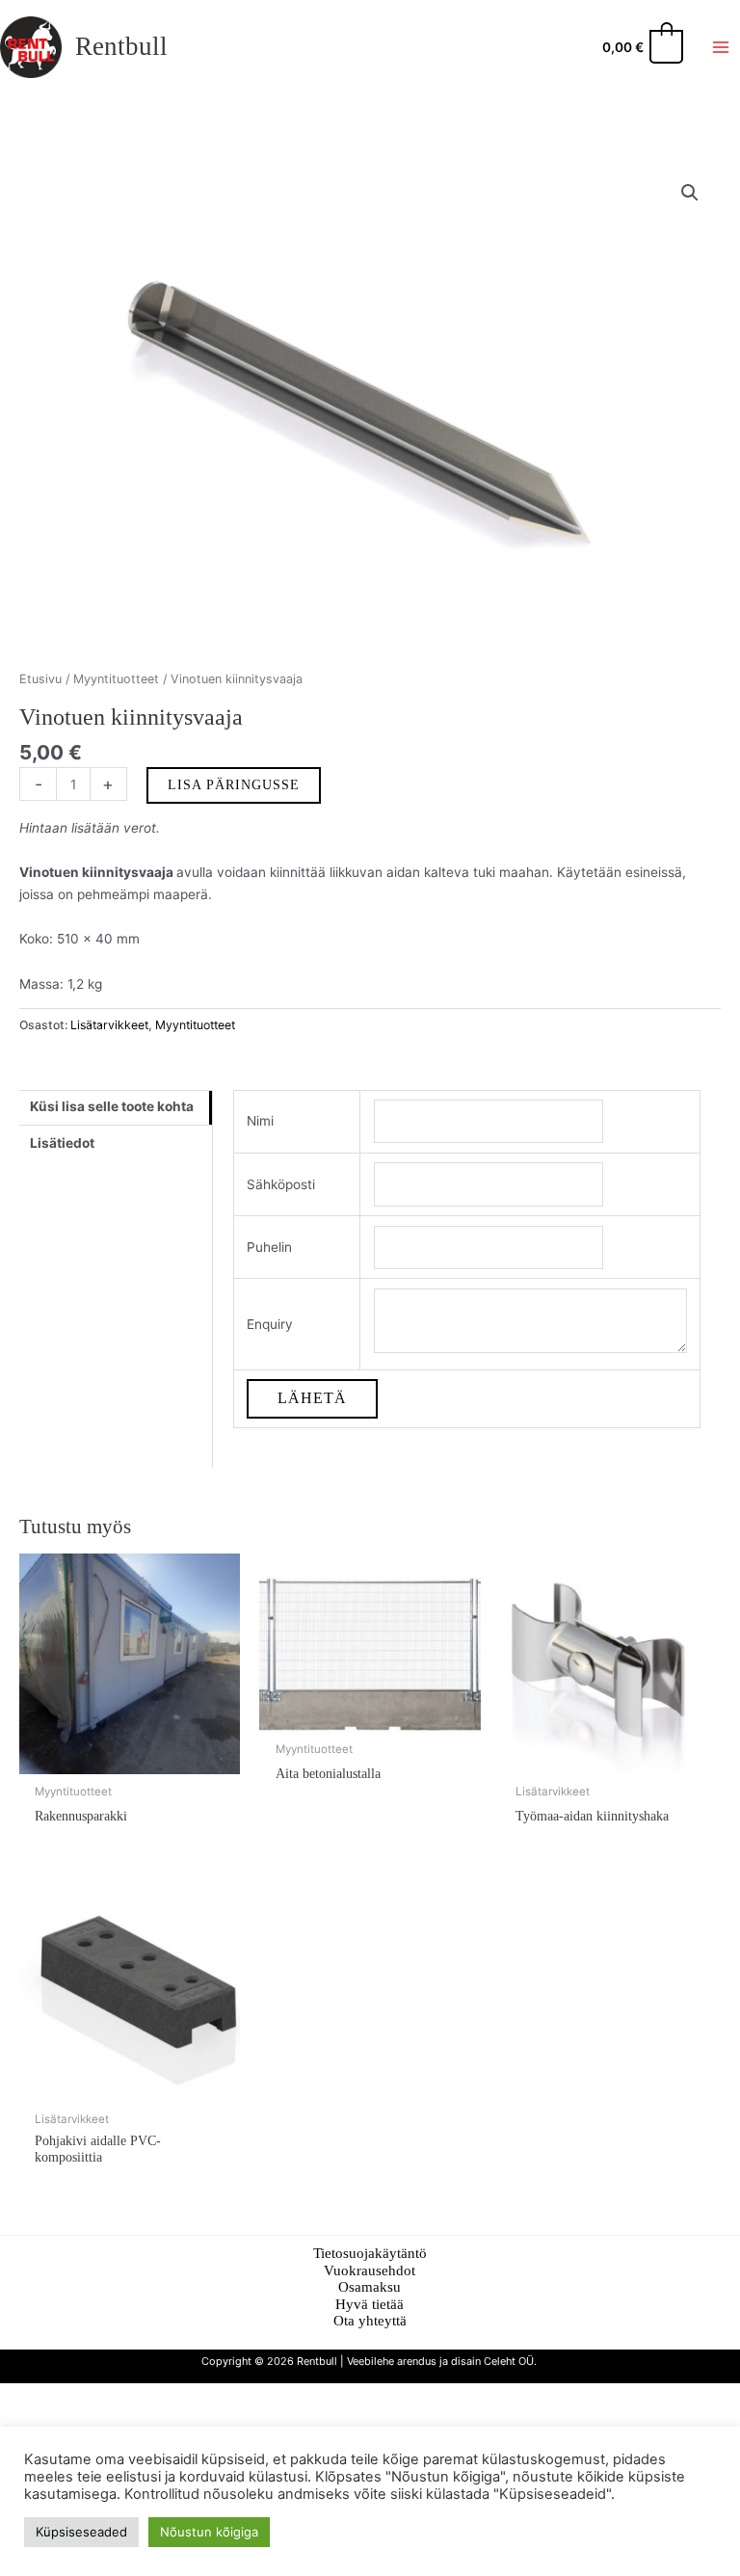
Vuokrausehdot (370, 2271)
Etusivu (40, 679)
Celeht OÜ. (512, 2361)
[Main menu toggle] (721, 47)
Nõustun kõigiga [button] (209, 2532)
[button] (690, 193)
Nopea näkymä (130, 1759)
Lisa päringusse (234, 785)
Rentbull (121, 46)
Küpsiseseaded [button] (81, 2532)
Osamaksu (370, 2287)
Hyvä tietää (370, 2304)
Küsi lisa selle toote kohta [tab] (112, 1106)
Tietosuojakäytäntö (370, 2253)
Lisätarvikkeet (109, 1025)
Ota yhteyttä (370, 2321)
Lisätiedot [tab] (62, 1143)
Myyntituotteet (116, 679)
